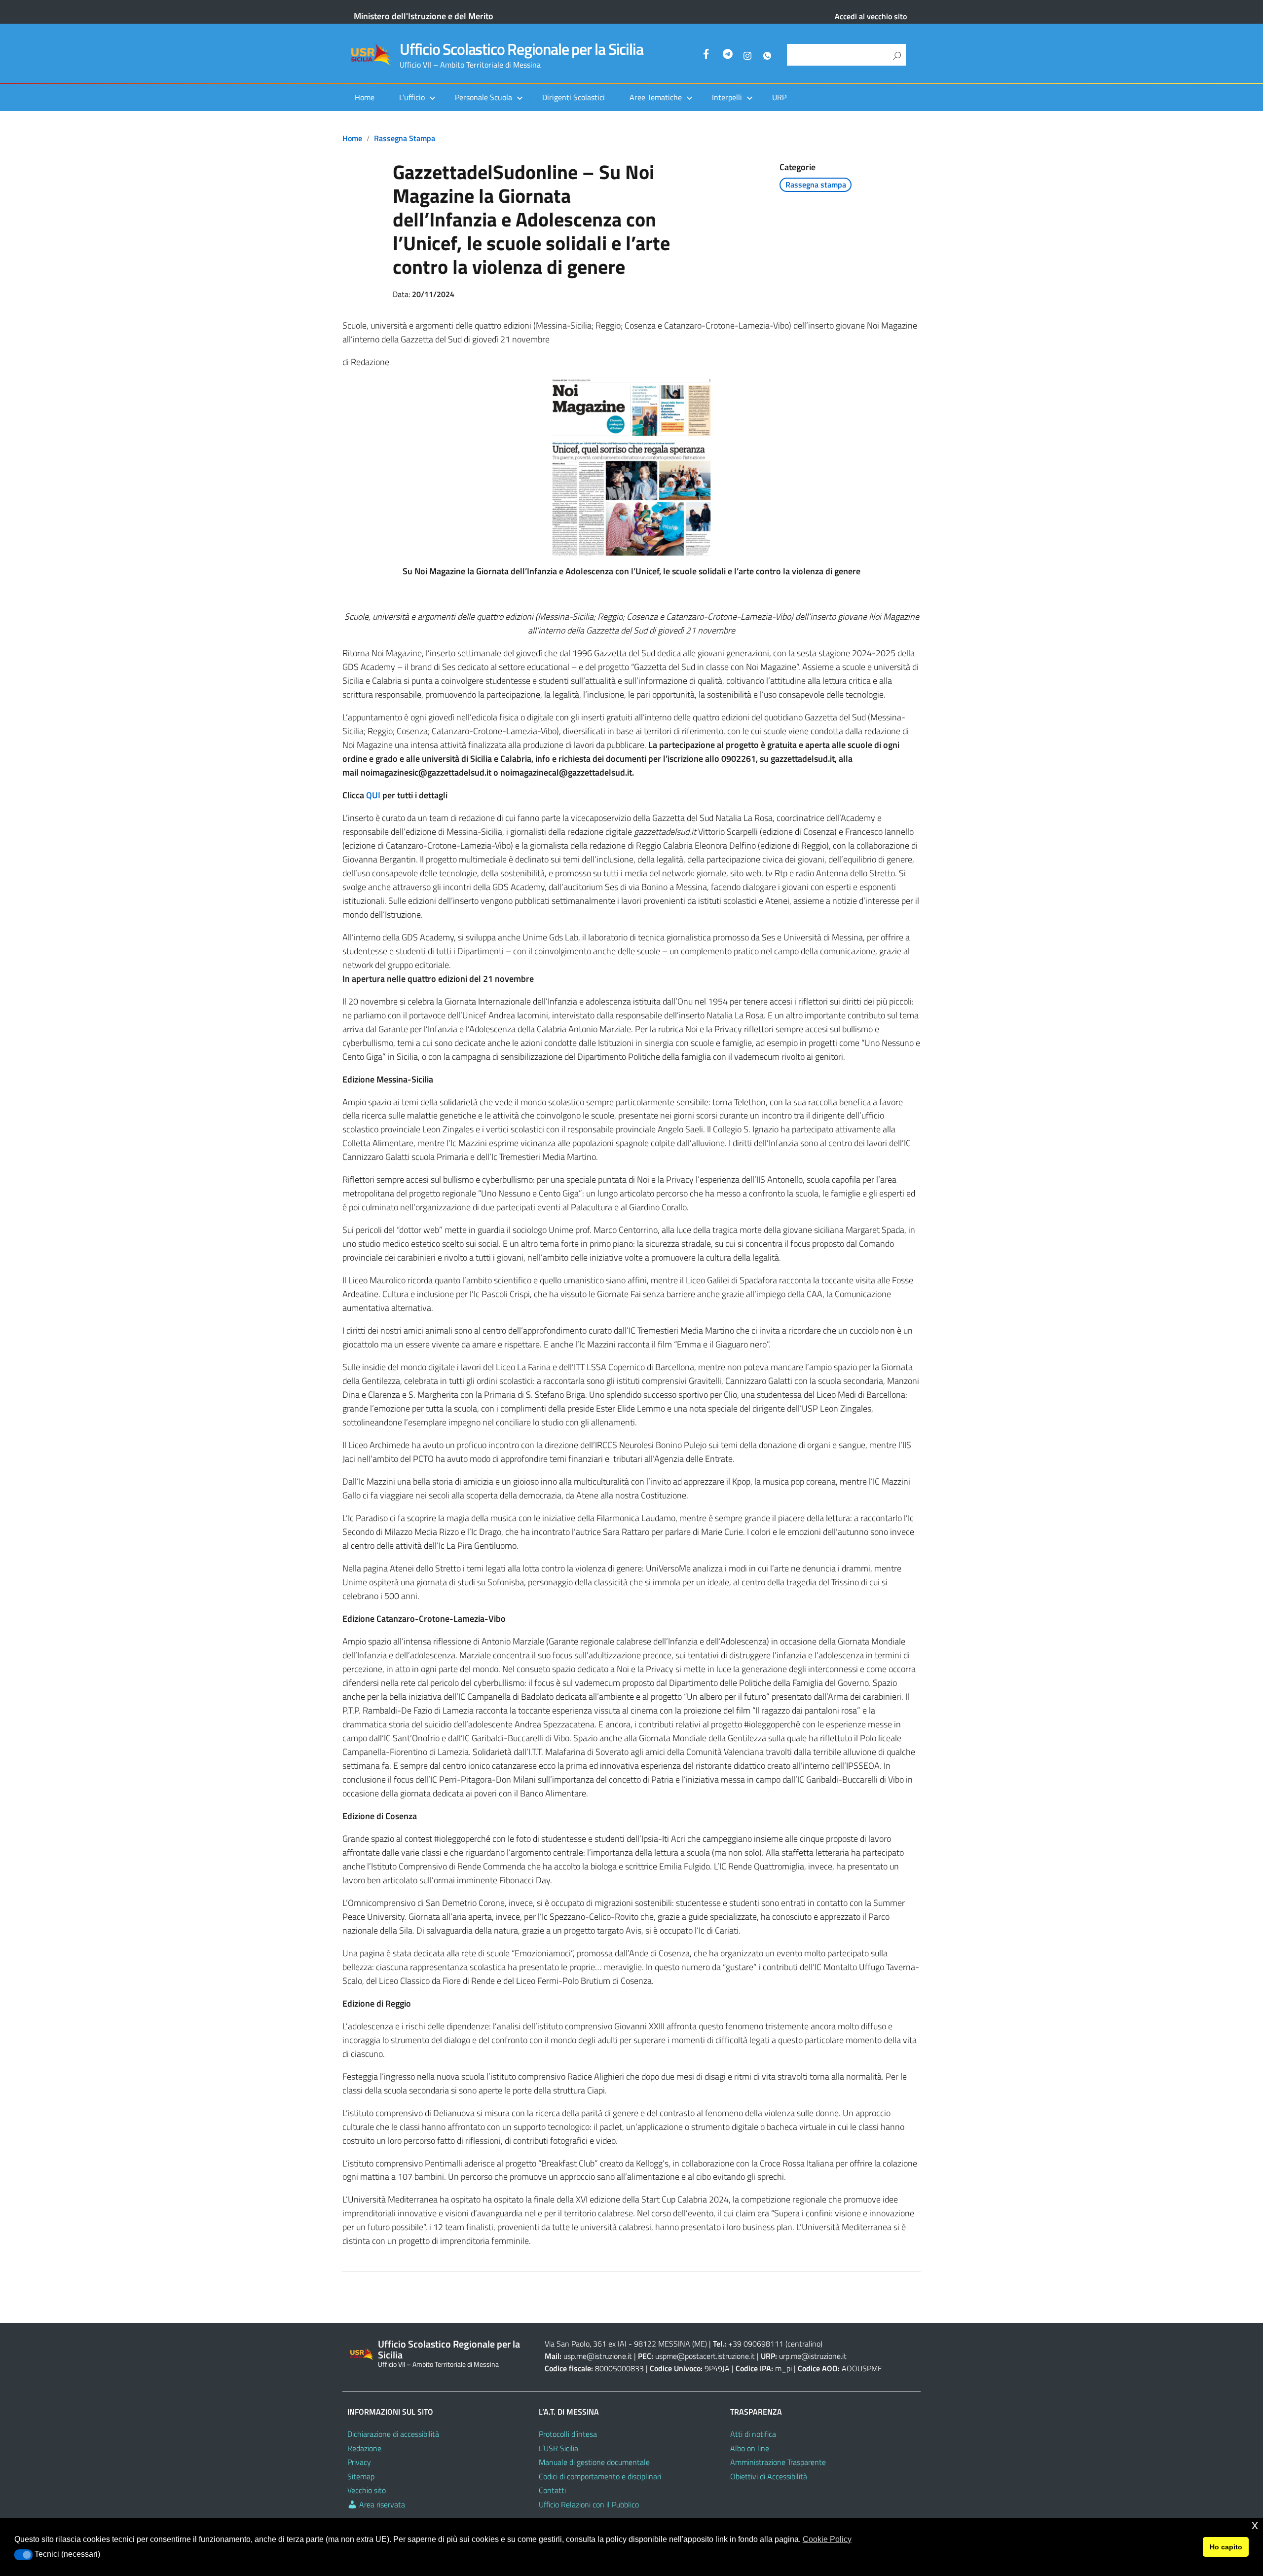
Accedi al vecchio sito (871, 16)
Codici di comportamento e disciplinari (600, 2476)
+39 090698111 (756, 2344)
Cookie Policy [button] (827, 2539)
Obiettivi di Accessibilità (769, 2476)
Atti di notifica (753, 2434)
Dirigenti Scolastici (574, 97)
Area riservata (381, 2504)
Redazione (364, 2448)
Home (365, 97)
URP (779, 97)
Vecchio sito (367, 2490)
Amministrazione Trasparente (778, 2462)
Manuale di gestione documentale (594, 2462)
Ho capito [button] (1226, 2547)
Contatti (552, 2490)
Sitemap (361, 2476)
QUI (373, 795)
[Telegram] (728, 55)
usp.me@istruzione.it (598, 2356)
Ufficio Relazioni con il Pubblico (589, 2504)
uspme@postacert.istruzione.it (705, 2356)
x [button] (1255, 2525)
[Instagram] (747, 55)
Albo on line (750, 2448)
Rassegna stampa (405, 138)
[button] (23, 2555)
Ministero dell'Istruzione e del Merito (424, 16)
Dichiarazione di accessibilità (393, 2434)
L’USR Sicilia (558, 2448)
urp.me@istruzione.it (813, 2356)
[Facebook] (708, 55)
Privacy (359, 2462)
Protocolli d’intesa (568, 2434)
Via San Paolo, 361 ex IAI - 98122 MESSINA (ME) (626, 2344)
